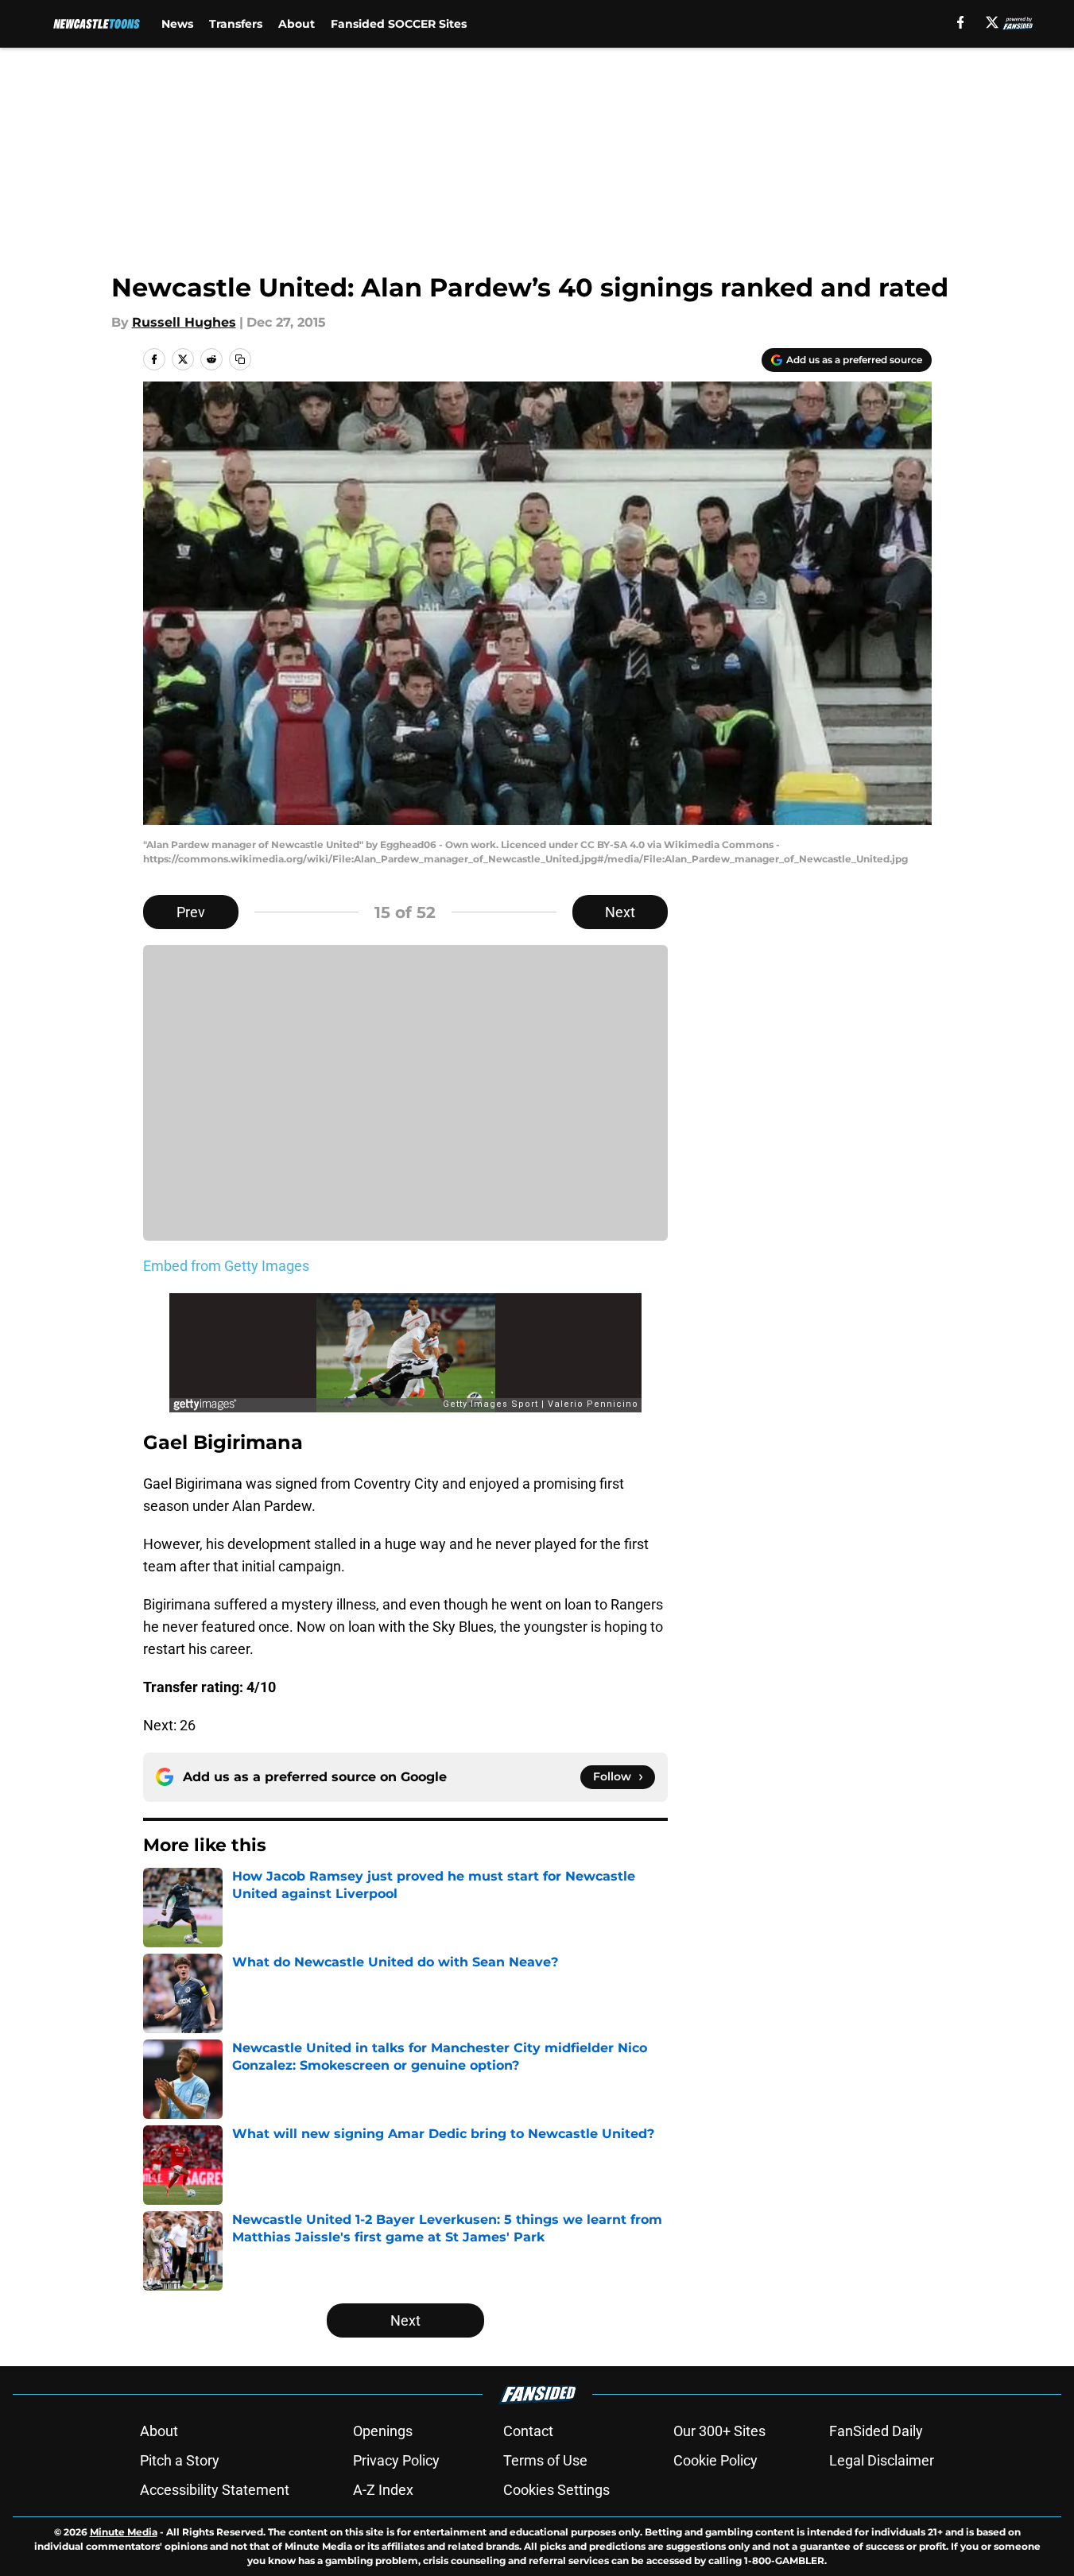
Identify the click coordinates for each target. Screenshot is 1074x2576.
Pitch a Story (180, 2460)
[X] (992, 22)
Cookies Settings (556, 2490)
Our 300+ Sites (719, 2431)
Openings (383, 2431)
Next (620, 912)
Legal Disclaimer (882, 2460)
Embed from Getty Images (226, 1266)
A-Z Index (383, 2490)
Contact (528, 2431)
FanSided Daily (876, 2431)
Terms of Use (545, 2460)
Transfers (236, 24)
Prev (191, 912)
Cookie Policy (715, 2460)
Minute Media (124, 2532)
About (297, 24)
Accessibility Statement (215, 2490)
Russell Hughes (184, 322)
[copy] (240, 359)
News (177, 24)
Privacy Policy (396, 2460)
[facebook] (961, 22)
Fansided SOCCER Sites (399, 24)
